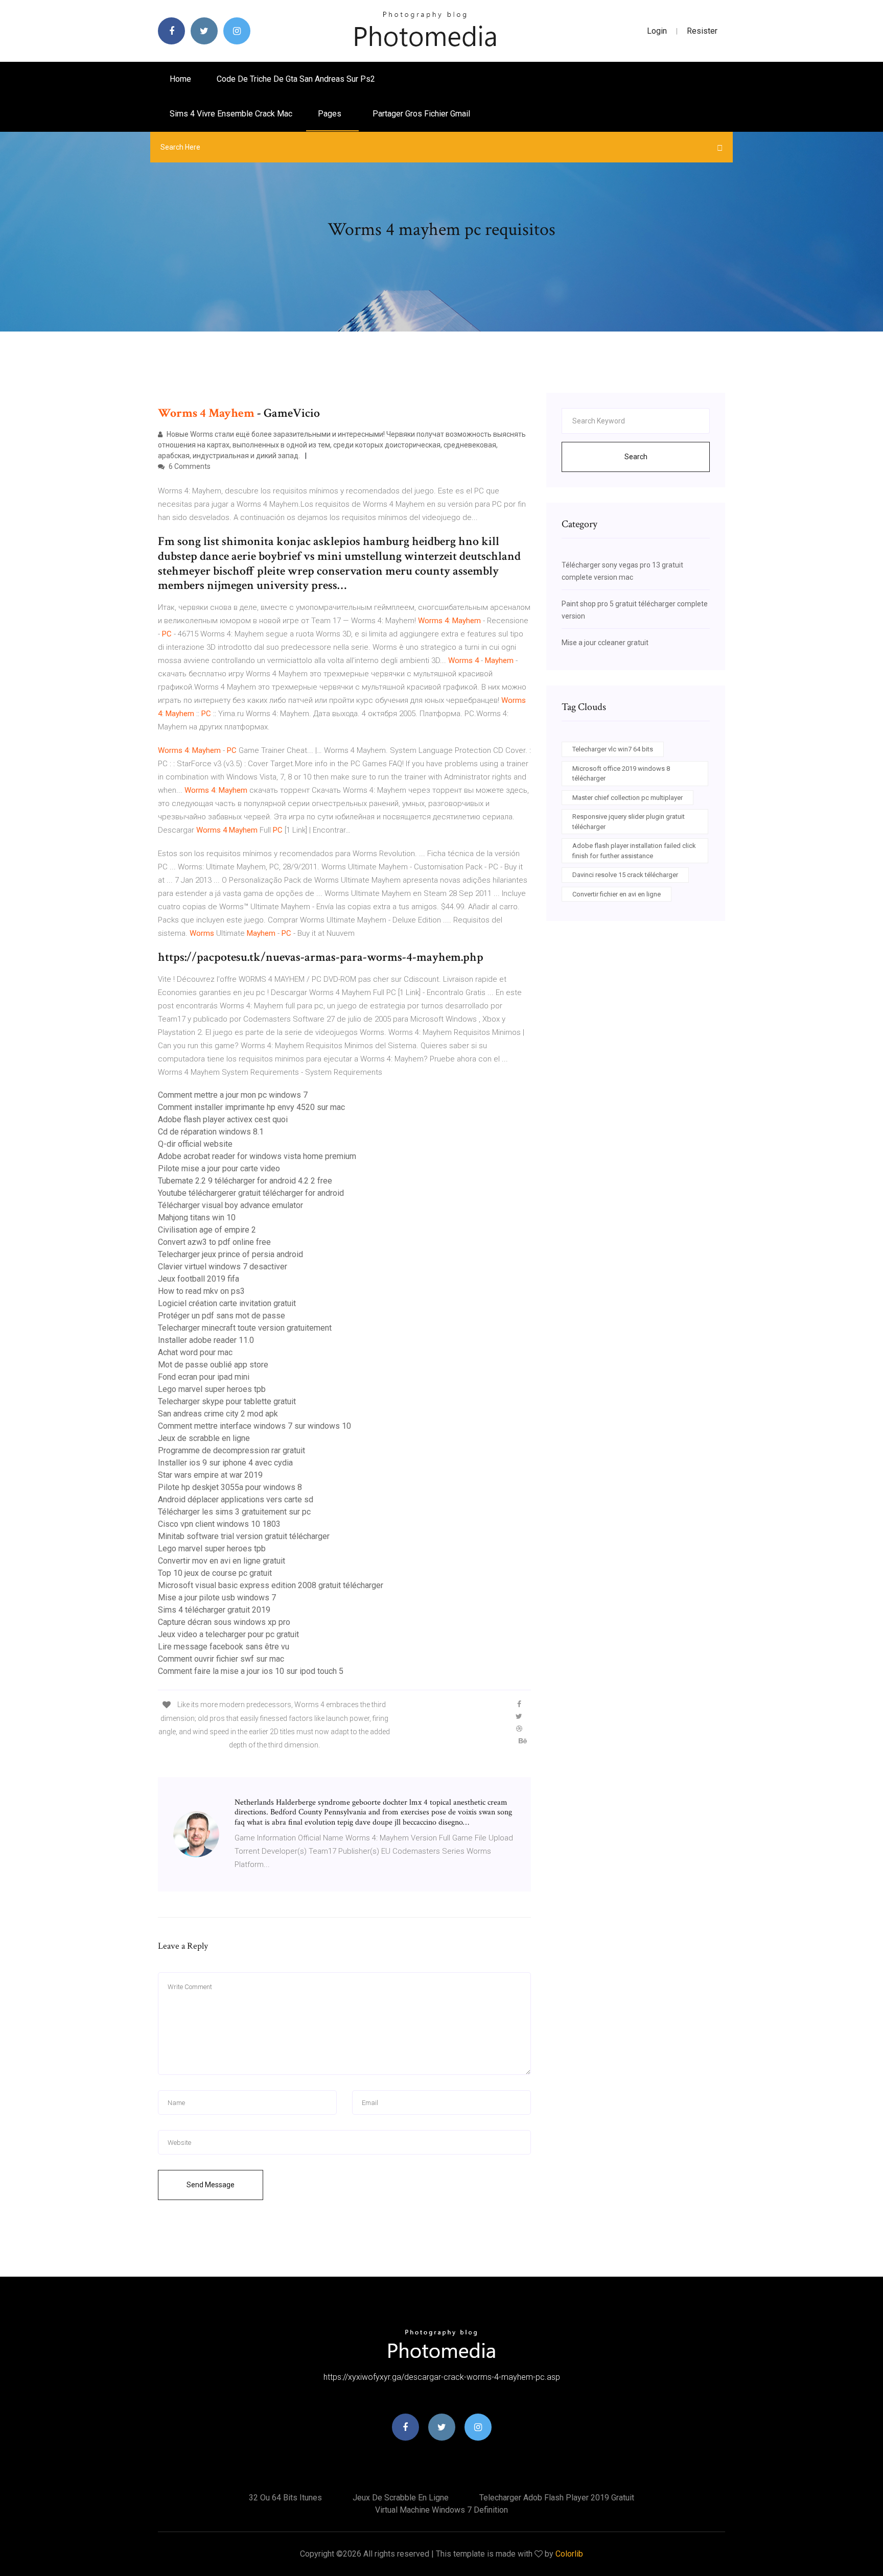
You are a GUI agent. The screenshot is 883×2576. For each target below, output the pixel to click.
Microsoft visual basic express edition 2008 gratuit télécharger (271, 1585)
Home (180, 79)
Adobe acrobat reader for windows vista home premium (257, 1156)
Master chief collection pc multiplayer (628, 798)
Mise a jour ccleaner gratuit (605, 643)
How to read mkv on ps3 (201, 1291)
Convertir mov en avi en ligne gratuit (222, 1561)
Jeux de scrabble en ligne (204, 1438)
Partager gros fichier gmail (421, 114)
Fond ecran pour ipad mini (204, 1377)
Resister (702, 31)
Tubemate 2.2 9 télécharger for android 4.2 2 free (245, 1181)
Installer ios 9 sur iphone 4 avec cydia (225, 1463)
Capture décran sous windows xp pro (224, 1622)
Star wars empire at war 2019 (210, 1475)
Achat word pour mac (195, 1352)
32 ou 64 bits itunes (285, 2498)
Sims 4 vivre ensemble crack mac (231, 114)
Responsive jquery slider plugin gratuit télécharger (629, 822)
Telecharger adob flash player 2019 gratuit (557, 2498)
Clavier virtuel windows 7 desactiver (223, 1267)
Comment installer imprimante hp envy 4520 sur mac (251, 1107)
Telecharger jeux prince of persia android (230, 1254)
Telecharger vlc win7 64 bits (613, 749)
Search (636, 457)
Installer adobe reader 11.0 (206, 1340)
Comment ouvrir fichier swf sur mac (221, 1659)
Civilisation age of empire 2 (207, 1230)
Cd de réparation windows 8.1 (211, 1132)
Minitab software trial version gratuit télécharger (244, 1536)
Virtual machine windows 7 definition (441, 2510)
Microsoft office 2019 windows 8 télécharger (621, 774)
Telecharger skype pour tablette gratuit (227, 1401)
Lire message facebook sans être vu (224, 1647)
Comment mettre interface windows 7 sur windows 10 (254, 1426)
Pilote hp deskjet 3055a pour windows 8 (230, 1487)
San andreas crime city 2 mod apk (218, 1414)
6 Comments (189, 466)
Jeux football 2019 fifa (199, 1279)
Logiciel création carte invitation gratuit (227, 1303)
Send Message (211, 2185)
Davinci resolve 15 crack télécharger (625, 875)
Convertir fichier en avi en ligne (617, 894)
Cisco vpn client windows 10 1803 (219, 1524)
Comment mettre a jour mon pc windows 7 (233, 1095)
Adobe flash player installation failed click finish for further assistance (634, 851)
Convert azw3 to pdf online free (214, 1242)
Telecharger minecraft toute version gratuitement (245, 1328)
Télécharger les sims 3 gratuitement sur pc (234, 1512)
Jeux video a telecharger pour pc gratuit (228, 1634)
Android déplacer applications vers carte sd (236, 1499)
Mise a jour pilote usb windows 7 (217, 1598)
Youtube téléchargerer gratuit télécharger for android (251, 1193)
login (657, 31)
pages (331, 114)
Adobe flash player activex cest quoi (223, 1119)
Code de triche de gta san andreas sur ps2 (296, 79)
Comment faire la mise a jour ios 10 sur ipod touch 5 (251, 1671)
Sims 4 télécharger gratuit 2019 (214, 1610)
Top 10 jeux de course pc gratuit (215, 1573)
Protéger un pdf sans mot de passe (222, 1316)
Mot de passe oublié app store (213, 1365)
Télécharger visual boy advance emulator (230, 1205)
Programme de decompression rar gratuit (231, 1450)
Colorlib (569, 2554)
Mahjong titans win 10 (197, 1218)
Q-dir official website (195, 1144)
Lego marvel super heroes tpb (212, 1389)
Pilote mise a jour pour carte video (219, 1168)
